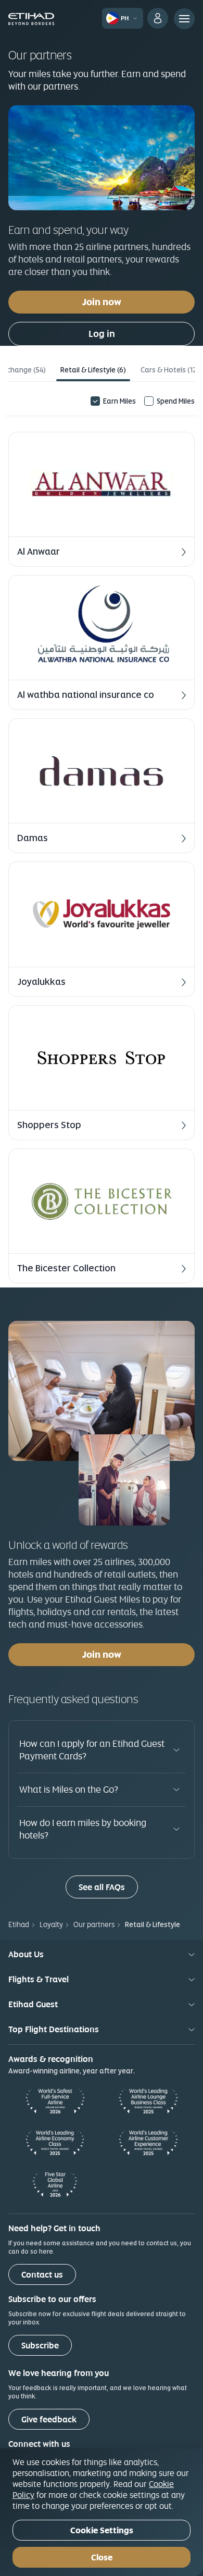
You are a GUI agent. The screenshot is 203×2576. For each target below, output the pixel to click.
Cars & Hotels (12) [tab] (170, 370)
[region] (102, 2512)
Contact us (42, 2275)
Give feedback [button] (49, 2419)
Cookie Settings (102, 2530)
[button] (102, 499)
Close (102, 2558)
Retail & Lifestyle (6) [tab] (93, 370)
